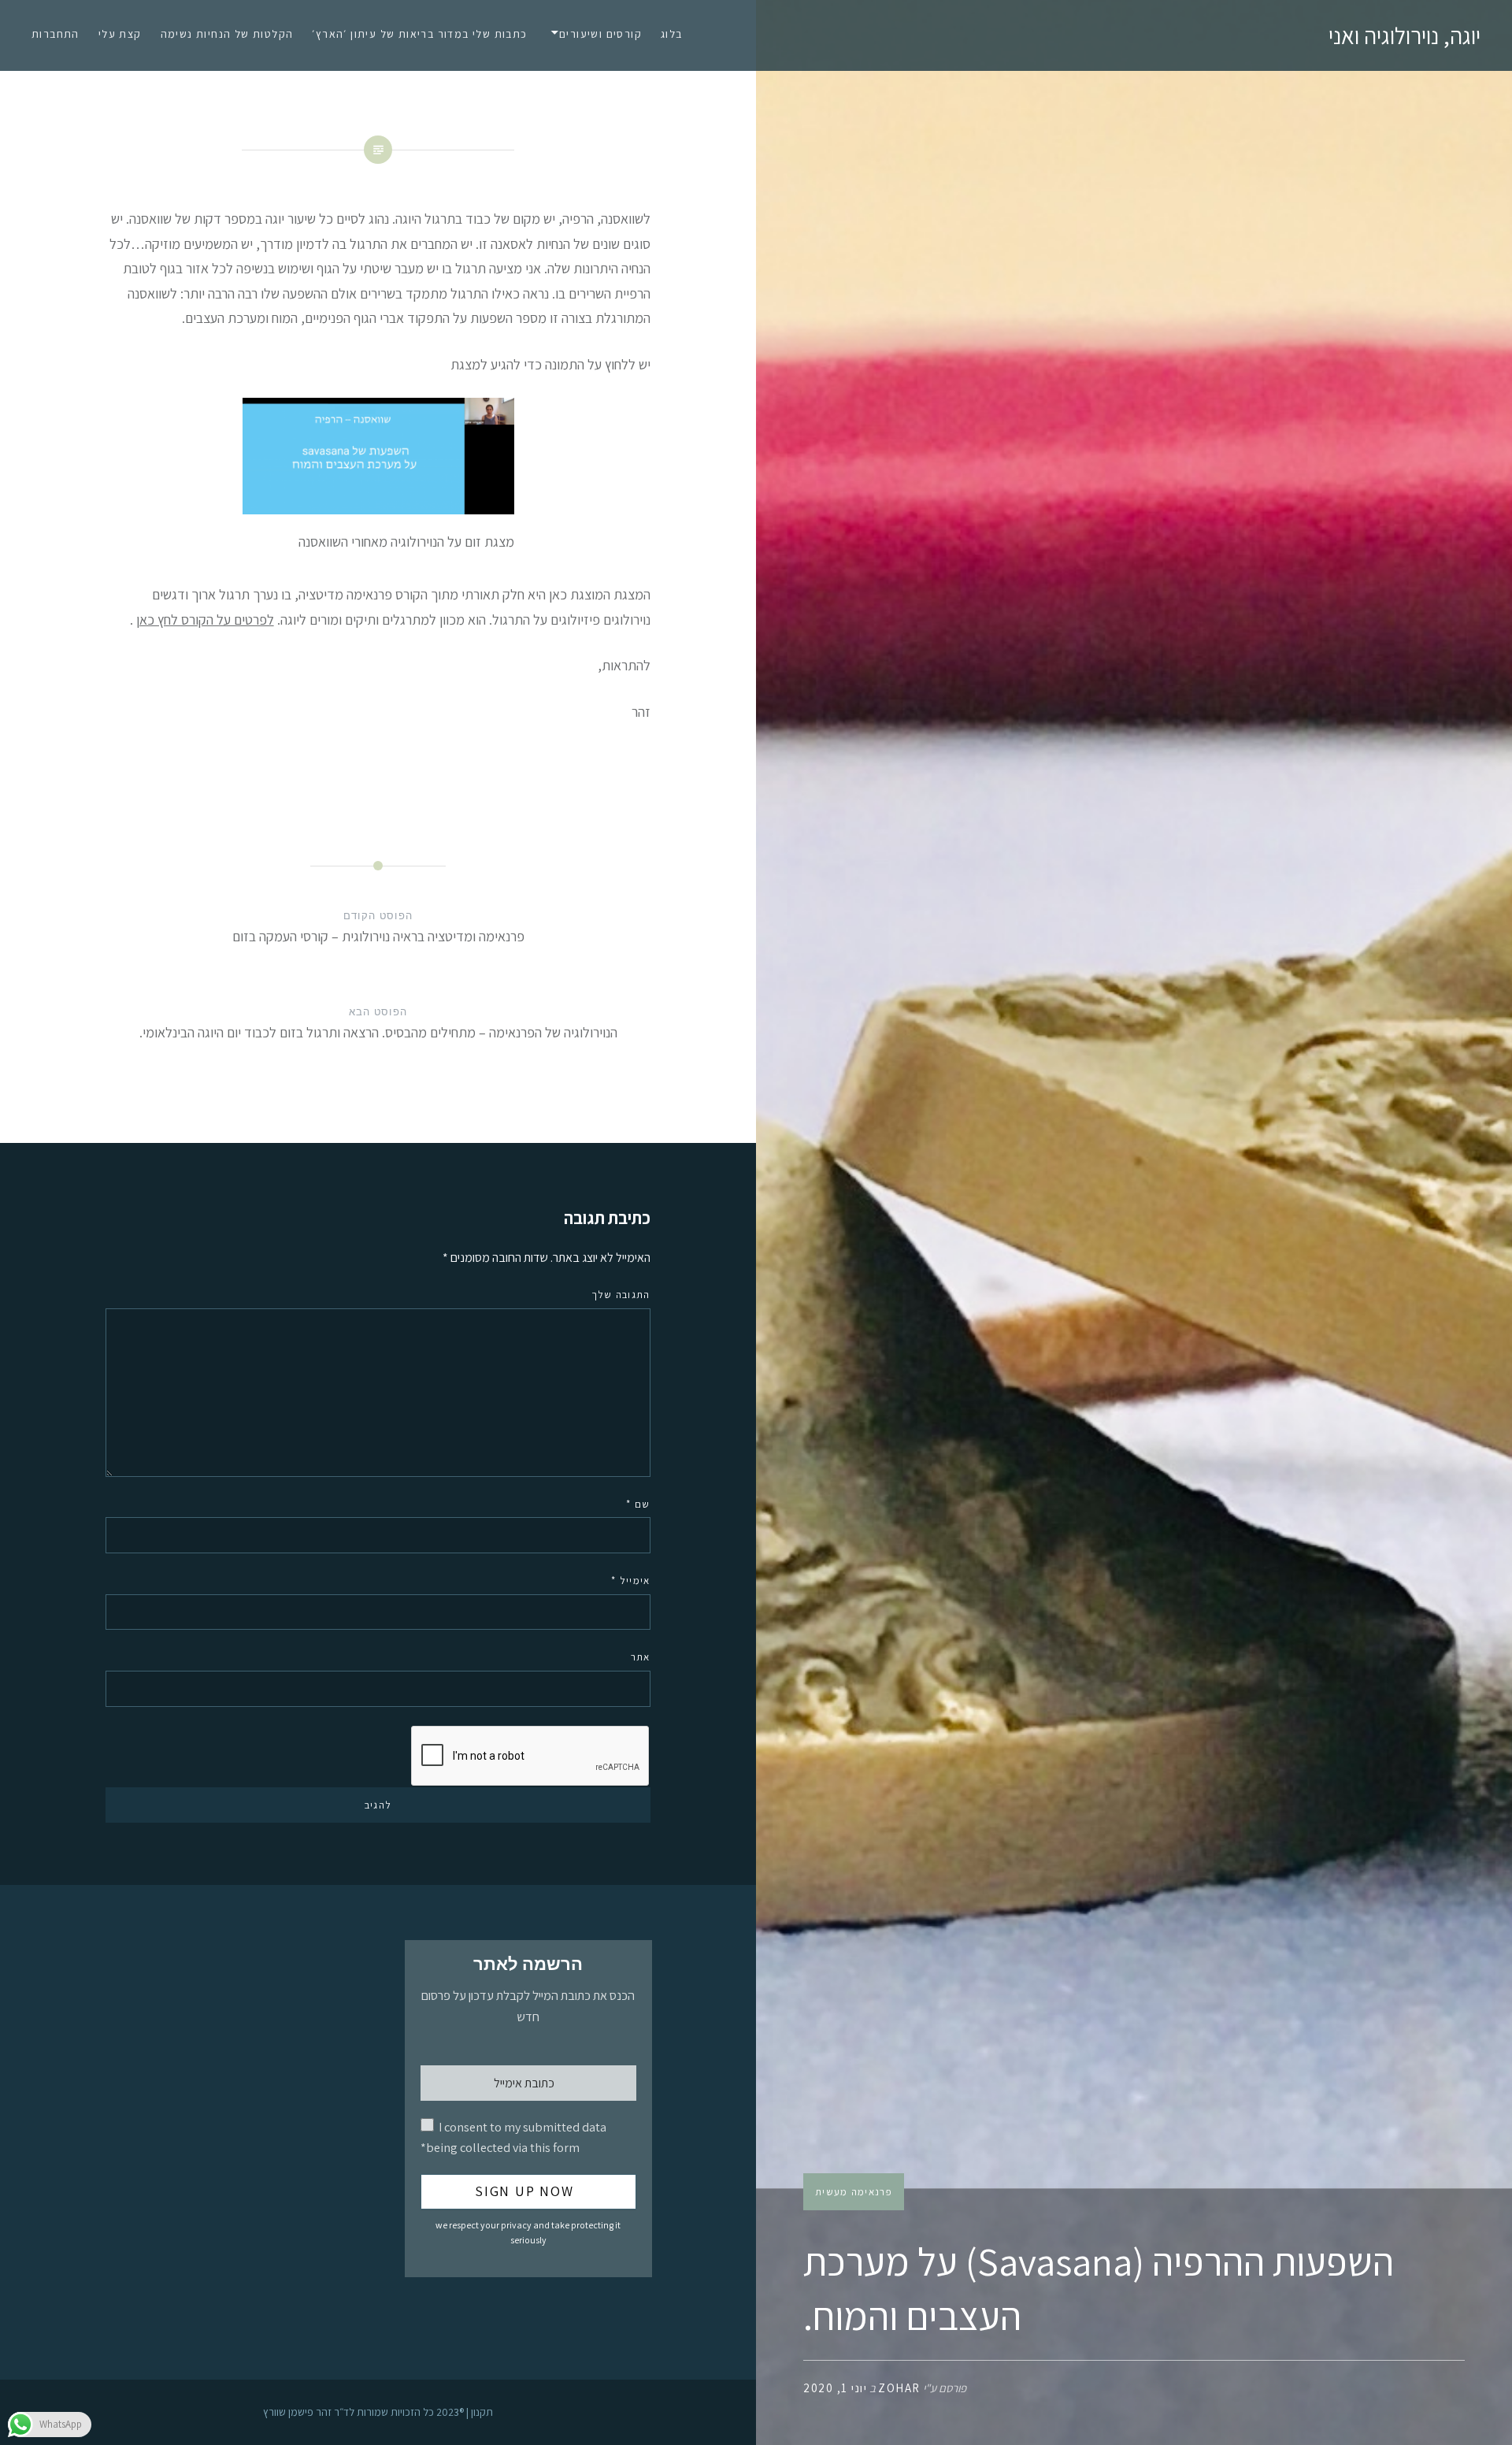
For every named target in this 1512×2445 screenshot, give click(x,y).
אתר (640, 1657)
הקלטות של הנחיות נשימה (227, 34)
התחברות (56, 34)
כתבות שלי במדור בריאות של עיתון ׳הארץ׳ (419, 34)
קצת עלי (120, 34)
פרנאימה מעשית (854, 2192)
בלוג (672, 34)
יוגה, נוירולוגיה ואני (1405, 35)
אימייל (630, 1581)
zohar (899, 2388)
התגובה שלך (621, 1295)
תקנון (482, 2412)
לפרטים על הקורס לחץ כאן (205, 620)
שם (638, 1504)
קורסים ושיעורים (600, 34)
